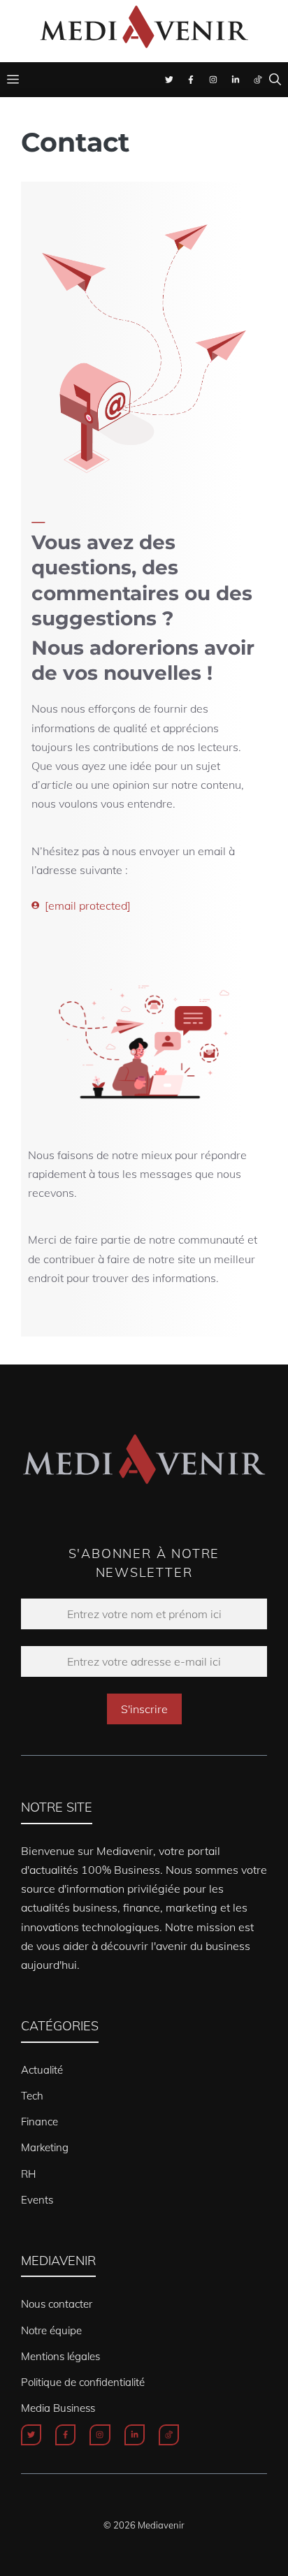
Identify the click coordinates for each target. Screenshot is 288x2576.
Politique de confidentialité (83, 2382)
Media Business (58, 2408)
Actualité (42, 2070)
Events (37, 2200)
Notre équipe (51, 2330)
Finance (39, 2122)
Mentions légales (60, 2356)
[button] (275, 80)
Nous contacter (57, 2304)
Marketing (45, 2147)
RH (28, 2174)
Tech (32, 2096)
